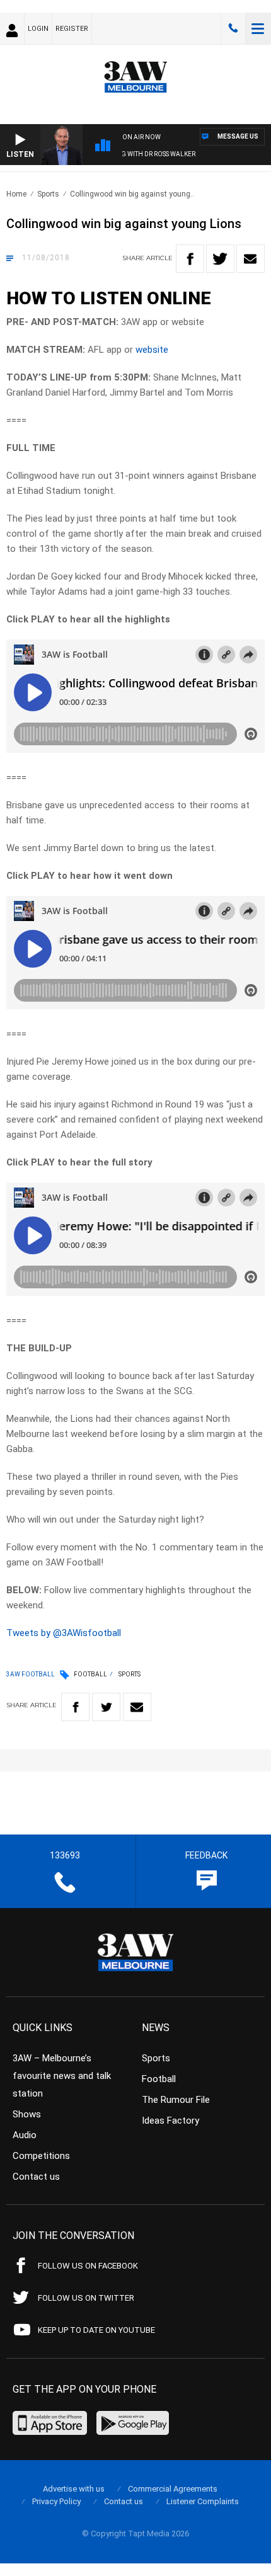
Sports (48, 194)
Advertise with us (74, 2489)
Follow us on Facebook (88, 2266)
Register (72, 29)
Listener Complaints (203, 2501)
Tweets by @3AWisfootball (64, 1633)
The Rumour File (176, 2100)
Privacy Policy (56, 2501)
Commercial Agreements (173, 2489)
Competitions (41, 2156)
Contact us (36, 2177)
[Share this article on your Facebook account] (190, 259)
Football (90, 1674)
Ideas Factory (170, 2121)
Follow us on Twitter (86, 2298)
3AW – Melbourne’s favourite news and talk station (62, 2076)
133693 (233, 28)
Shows (27, 2114)
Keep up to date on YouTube (96, 2330)
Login (38, 29)
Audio (25, 2135)
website (152, 350)
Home (16, 194)
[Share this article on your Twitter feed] (220, 259)
